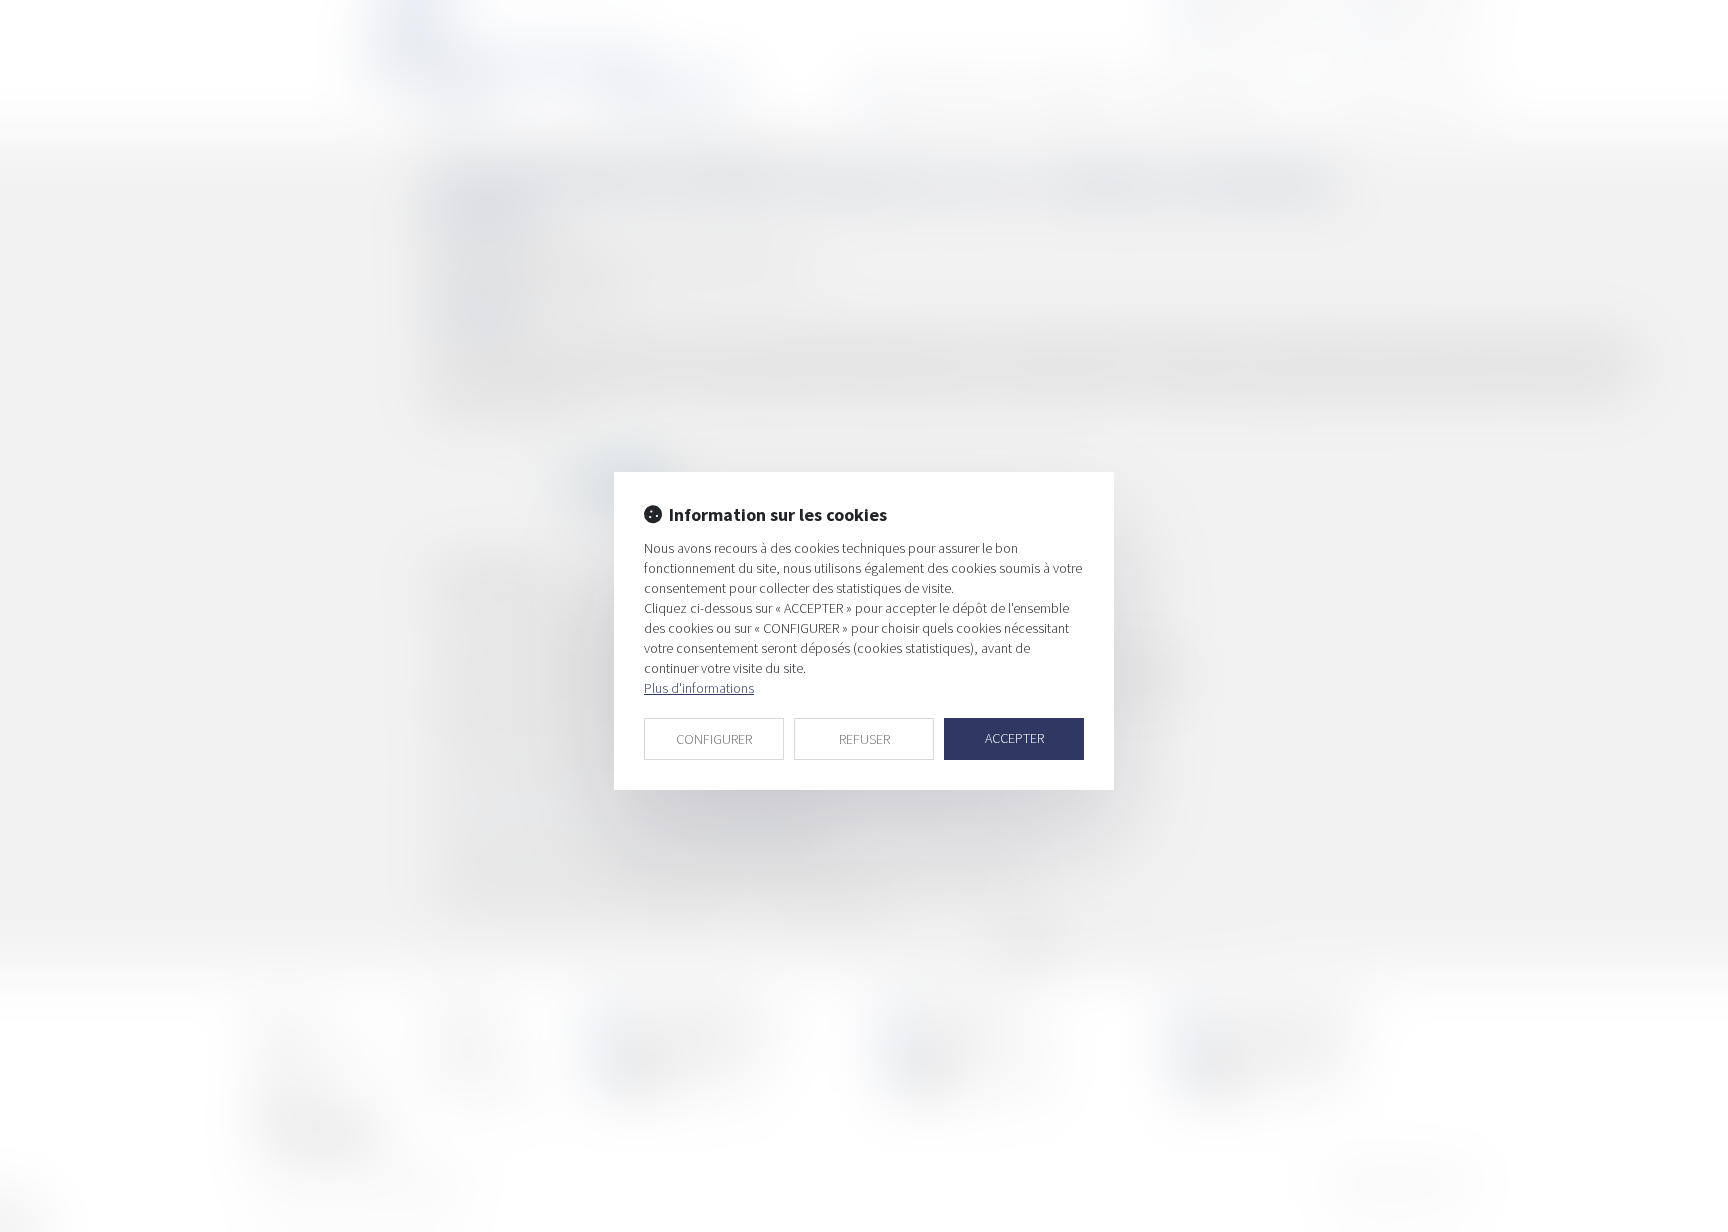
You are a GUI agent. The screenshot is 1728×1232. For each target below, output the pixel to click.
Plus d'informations (699, 688)
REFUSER (864, 739)
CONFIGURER (714, 739)
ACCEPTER (1014, 738)
